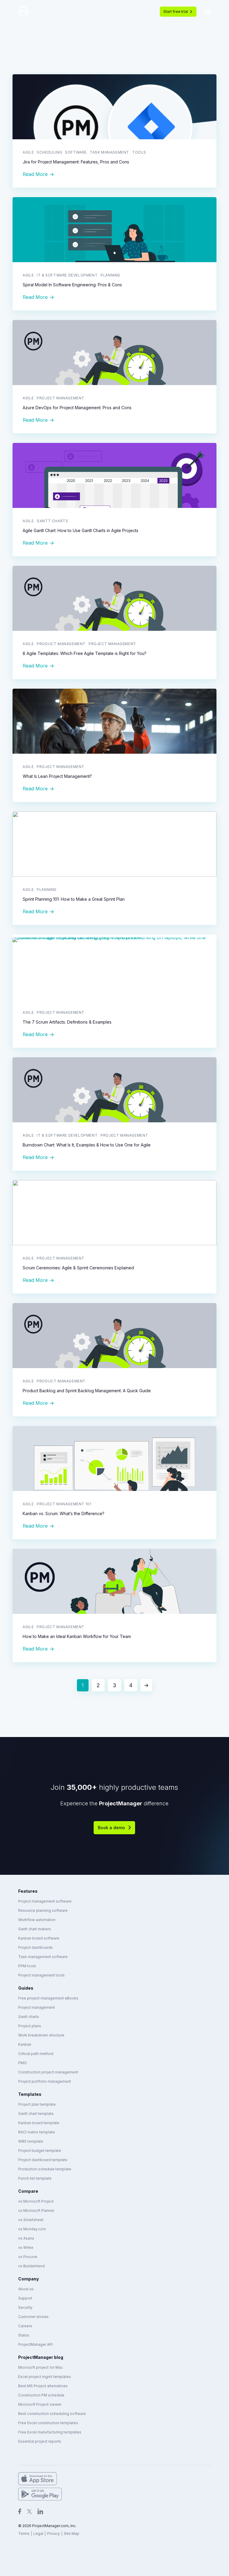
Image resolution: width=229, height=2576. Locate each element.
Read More (35, 174)
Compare (28, 2191)
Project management (37, 2007)
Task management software (43, 1957)
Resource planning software (43, 1910)
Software (76, 152)
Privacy (54, 2533)
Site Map (72, 2533)
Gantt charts (29, 2017)
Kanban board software (39, 1938)
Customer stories (33, 2317)
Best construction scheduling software (52, 2414)
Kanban (25, 2044)
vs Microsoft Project (36, 2201)
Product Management (61, 644)
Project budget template (40, 2151)
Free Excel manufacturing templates (50, 2432)
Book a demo (111, 1828)
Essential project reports (40, 2441)
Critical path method (36, 2054)
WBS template (31, 2141)
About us (26, 2289)
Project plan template (37, 2104)
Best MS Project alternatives (43, 2386)
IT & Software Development (67, 275)
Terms (24, 2533)
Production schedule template (45, 2169)
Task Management (109, 152)
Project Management (61, 398)
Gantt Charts (52, 521)
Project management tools (41, 1975)
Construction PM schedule (41, 2395)
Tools (139, 152)
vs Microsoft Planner (36, 2210)
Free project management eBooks (48, 1998)
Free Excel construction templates (48, 2423)
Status (24, 2335)
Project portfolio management (45, 2081)
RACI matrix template (37, 2132)
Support (25, 2298)
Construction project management (48, 2072)
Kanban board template (39, 2123)
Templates (30, 2094)
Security (25, 2307)
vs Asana (26, 2238)
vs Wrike (26, 2247)
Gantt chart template (36, 2114)
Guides (26, 1988)
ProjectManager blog (41, 2357)
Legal (38, 2533)
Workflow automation (37, 1920)
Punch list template (35, 2178)
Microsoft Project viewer (40, 2404)
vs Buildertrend (31, 2266)
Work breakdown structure (41, 2035)
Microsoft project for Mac (41, 2367)
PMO (23, 2063)
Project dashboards (35, 1947)
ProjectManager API (35, 2344)
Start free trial (176, 11)
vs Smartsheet (31, 2220)
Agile (28, 152)
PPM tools (27, 1966)
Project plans (30, 2026)
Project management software (45, 1901)
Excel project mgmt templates (45, 2377)
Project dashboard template (43, 2160)
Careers (25, 2326)
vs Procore (28, 2257)
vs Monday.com (32, 2229)
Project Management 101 (64, 1504)
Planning (110, 275)
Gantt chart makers (35, 1929)
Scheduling (49, 152)
